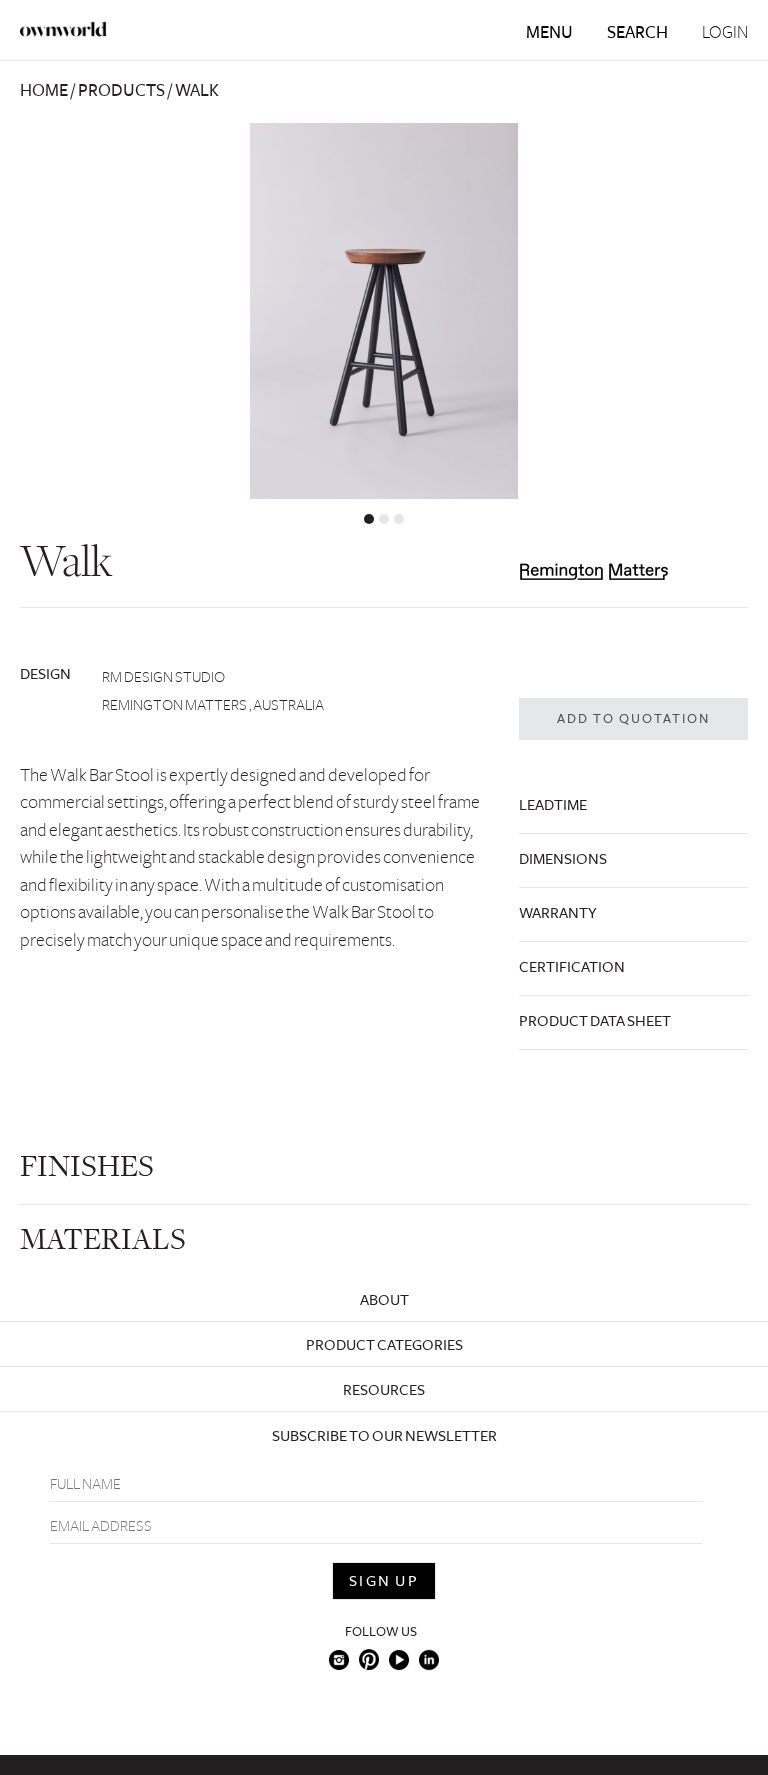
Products (121, 90)
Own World (64, 29)
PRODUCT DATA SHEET (595, 1021)
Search (637, 32)
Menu (549, 32)
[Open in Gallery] (384, 311)
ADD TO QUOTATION (633, 719)
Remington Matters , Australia (213, 705)
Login (725, 33)
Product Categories (384, 1345)
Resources (384, 1390)
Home (44, 90)
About (384, 1300)
